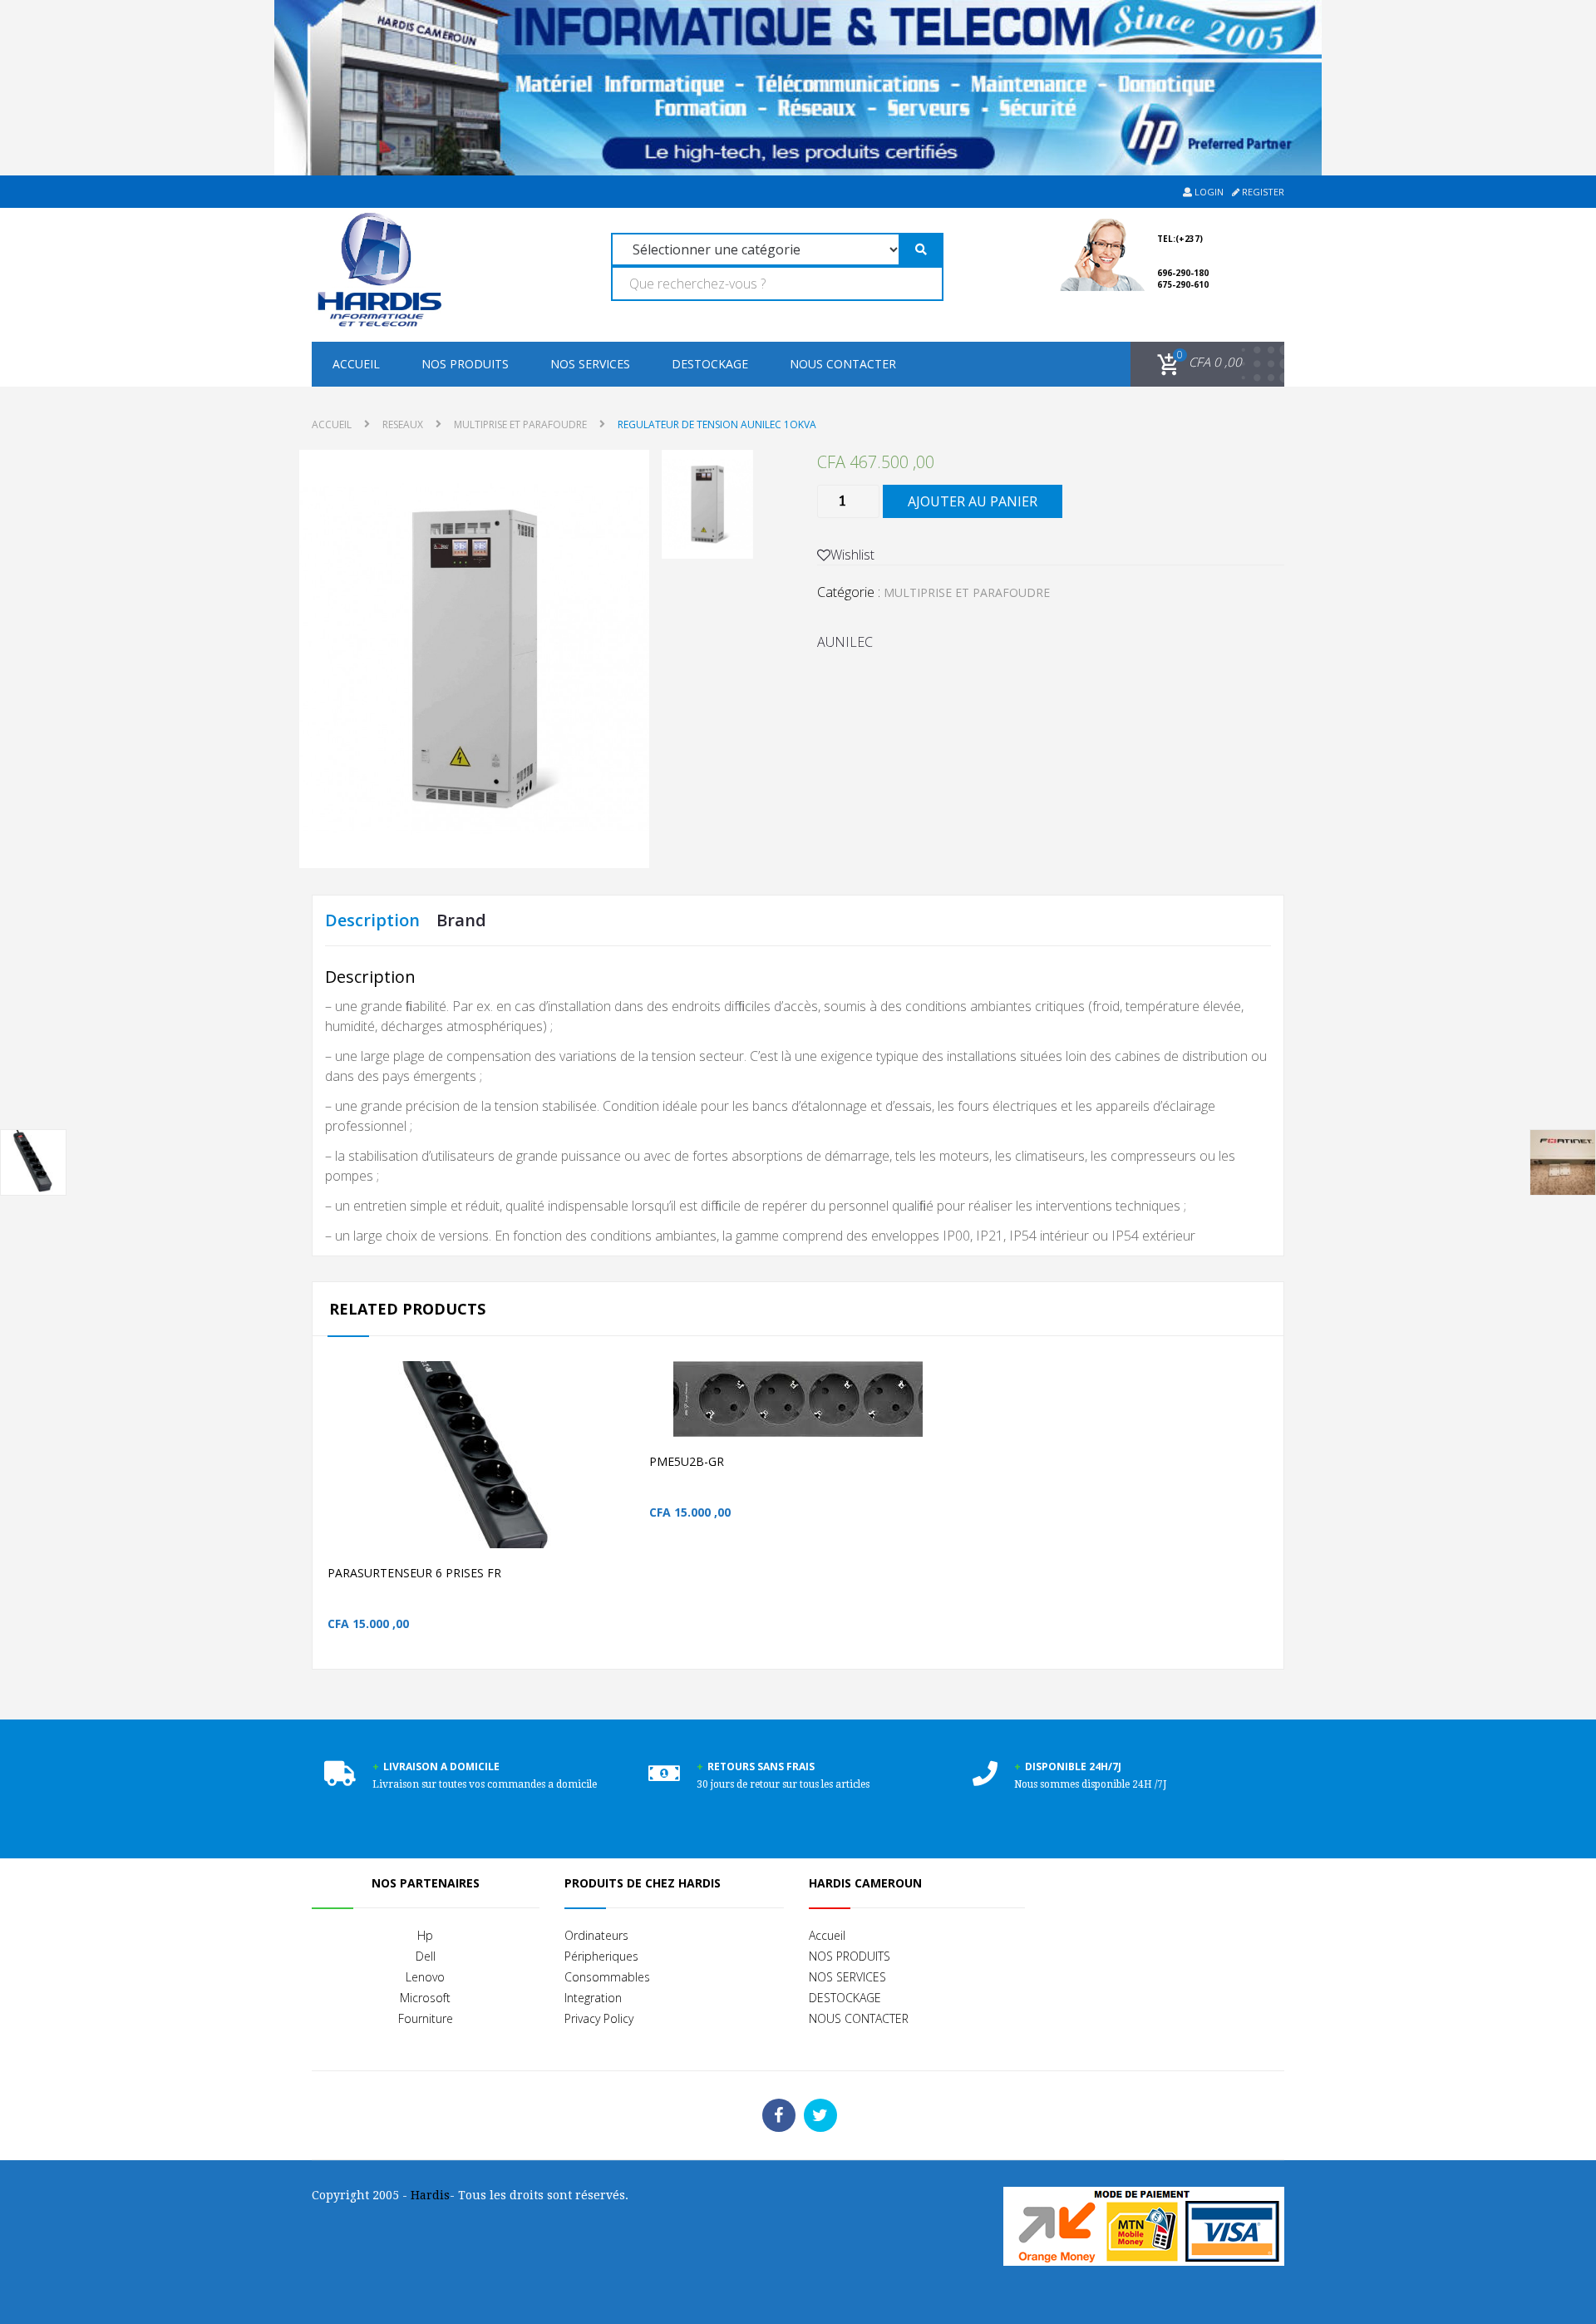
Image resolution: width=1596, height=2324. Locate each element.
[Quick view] (629, 1481)
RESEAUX (403, 424)
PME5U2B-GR (687, 1461)
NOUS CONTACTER (843, 364)
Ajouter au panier (973, 501)
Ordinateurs (596, 1935)
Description (372, 920)
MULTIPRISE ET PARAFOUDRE (520, 424)
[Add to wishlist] (594, 1481)
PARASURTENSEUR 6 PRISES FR (414, 1573)
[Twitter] (820, 2115)
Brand (461, 920)
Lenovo (425, 1977)
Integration (593, 1998)
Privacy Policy (599, 2018)
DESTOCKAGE (710, 364)
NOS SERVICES (590, 364)
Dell (426, 1956)
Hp (425, 1935)
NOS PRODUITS (465, 364)
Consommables (607, 1977)
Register (1262, 192)
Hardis (430, 2195)
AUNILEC (845, 642)
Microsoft (425, 1998)
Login (1208, 192)
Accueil (356, 364)
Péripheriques (601, 1956)
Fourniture (426, 2018)
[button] (1197, 363)
